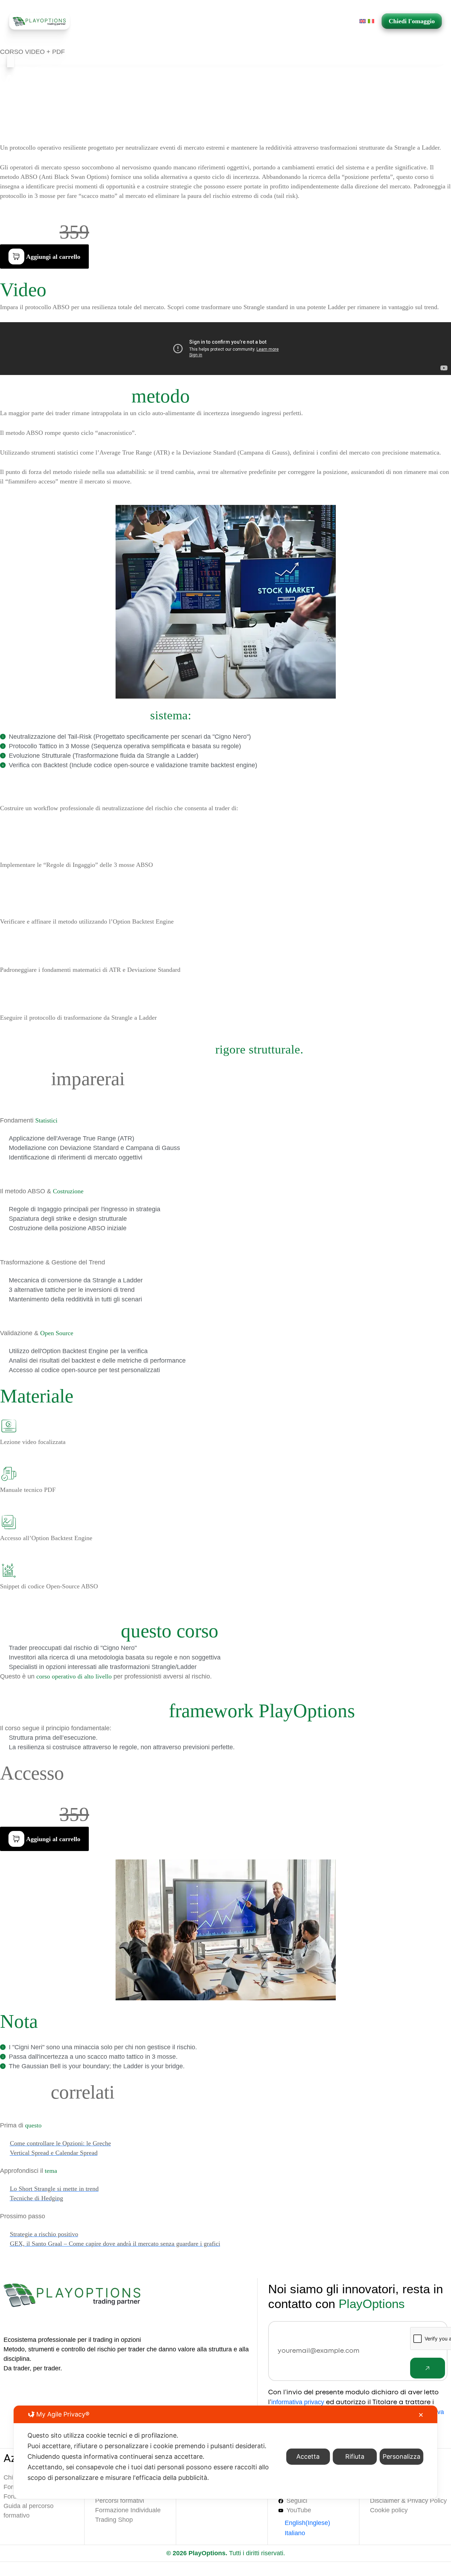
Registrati (303, 21)
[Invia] (428, 2368)
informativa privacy (298, 2402)
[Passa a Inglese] (363, 21)
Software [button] (181, 21)
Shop (153, 21)
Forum (273, 21)
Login (333, 21)
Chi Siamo (124, 21)
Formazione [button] (230, 21)
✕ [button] (421, 2415)
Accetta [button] (308, 2456)
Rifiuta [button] (355, 2456)
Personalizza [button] (401, 2456)
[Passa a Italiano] (371, 21)
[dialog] (225, 2452)
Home (93, 21)
